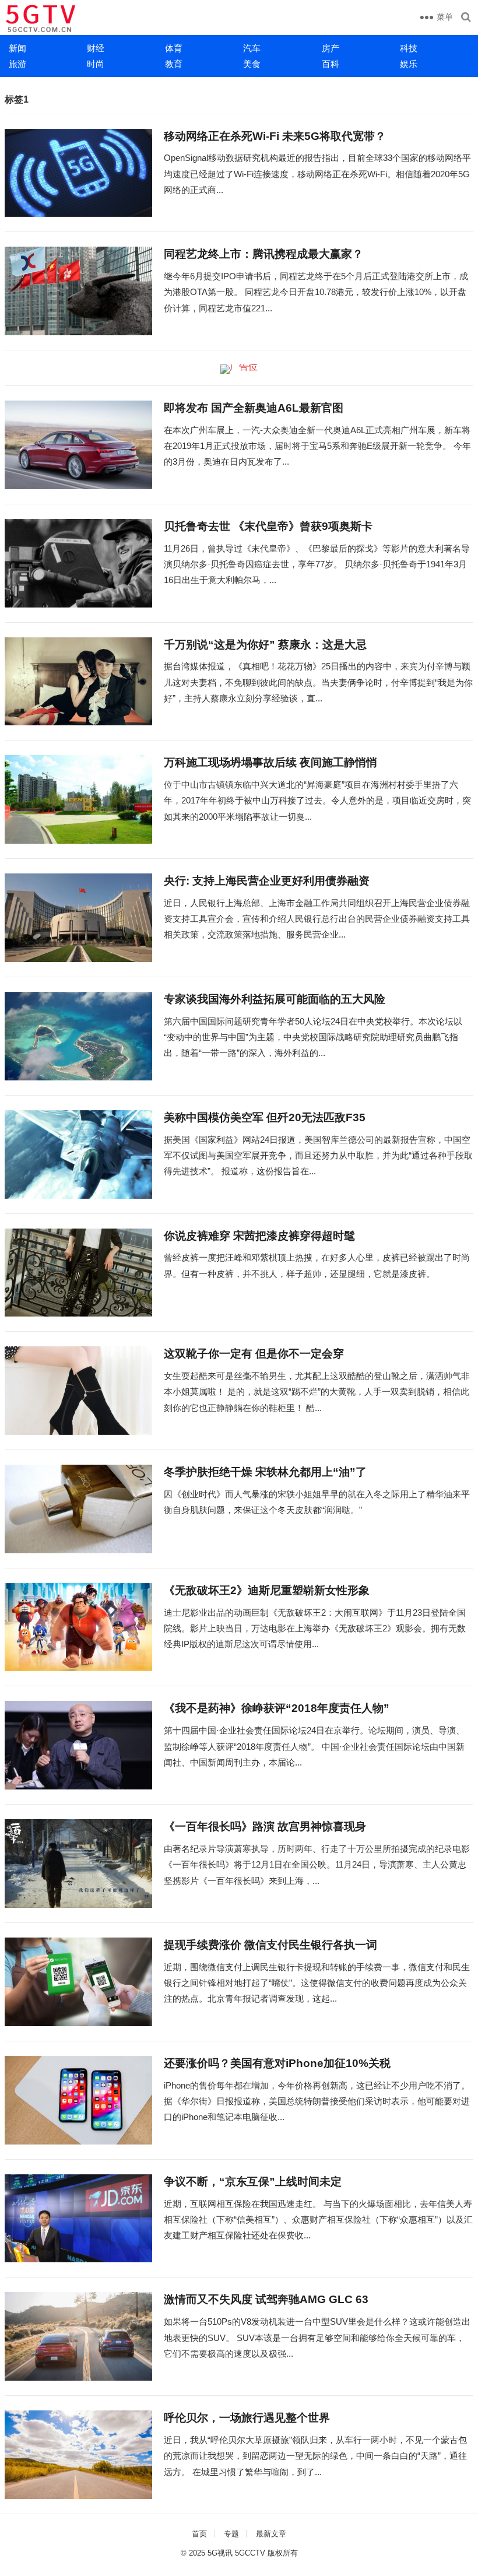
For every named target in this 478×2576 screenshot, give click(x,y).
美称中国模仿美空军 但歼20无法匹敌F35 (265, 1117)
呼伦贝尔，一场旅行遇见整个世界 (247, 2418)
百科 (331, 64)
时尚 (96, 64)
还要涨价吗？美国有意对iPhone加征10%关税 (277, 2063)
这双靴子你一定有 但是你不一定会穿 (254, 1354)
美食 (252, 64)
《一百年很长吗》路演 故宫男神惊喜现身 (265, 1826)
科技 (409, 48)
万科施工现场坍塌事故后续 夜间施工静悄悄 (270, 762)
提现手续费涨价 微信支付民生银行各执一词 (270, 1945)
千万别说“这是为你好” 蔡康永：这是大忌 (265, 645)
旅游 (17, 64)
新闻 (17, 48)
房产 (331, 48)
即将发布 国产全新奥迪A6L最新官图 (254, 408)
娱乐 (409, 64)
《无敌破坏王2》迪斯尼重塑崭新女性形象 (267, 1590)
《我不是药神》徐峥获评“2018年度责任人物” (277, 1708)
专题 (231, 2534)
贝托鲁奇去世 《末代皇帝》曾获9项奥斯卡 (268, 526)
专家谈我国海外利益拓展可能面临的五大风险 (275, 999)
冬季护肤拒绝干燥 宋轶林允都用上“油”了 (265, 1472)
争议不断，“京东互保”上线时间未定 (253, 2182)
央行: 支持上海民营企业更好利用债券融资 (267, 881)
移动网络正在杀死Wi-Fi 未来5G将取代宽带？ (275, 136)
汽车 (252, 48)
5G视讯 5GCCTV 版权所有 (253, 2553)
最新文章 (271, 2534)
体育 (174, 48)
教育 (174, 64)
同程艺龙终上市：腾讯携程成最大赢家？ (263, 254)
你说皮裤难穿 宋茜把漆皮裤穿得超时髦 (259, 1236)
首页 (199, 2534)
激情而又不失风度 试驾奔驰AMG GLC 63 (266, 2299)
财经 (96, 48)
